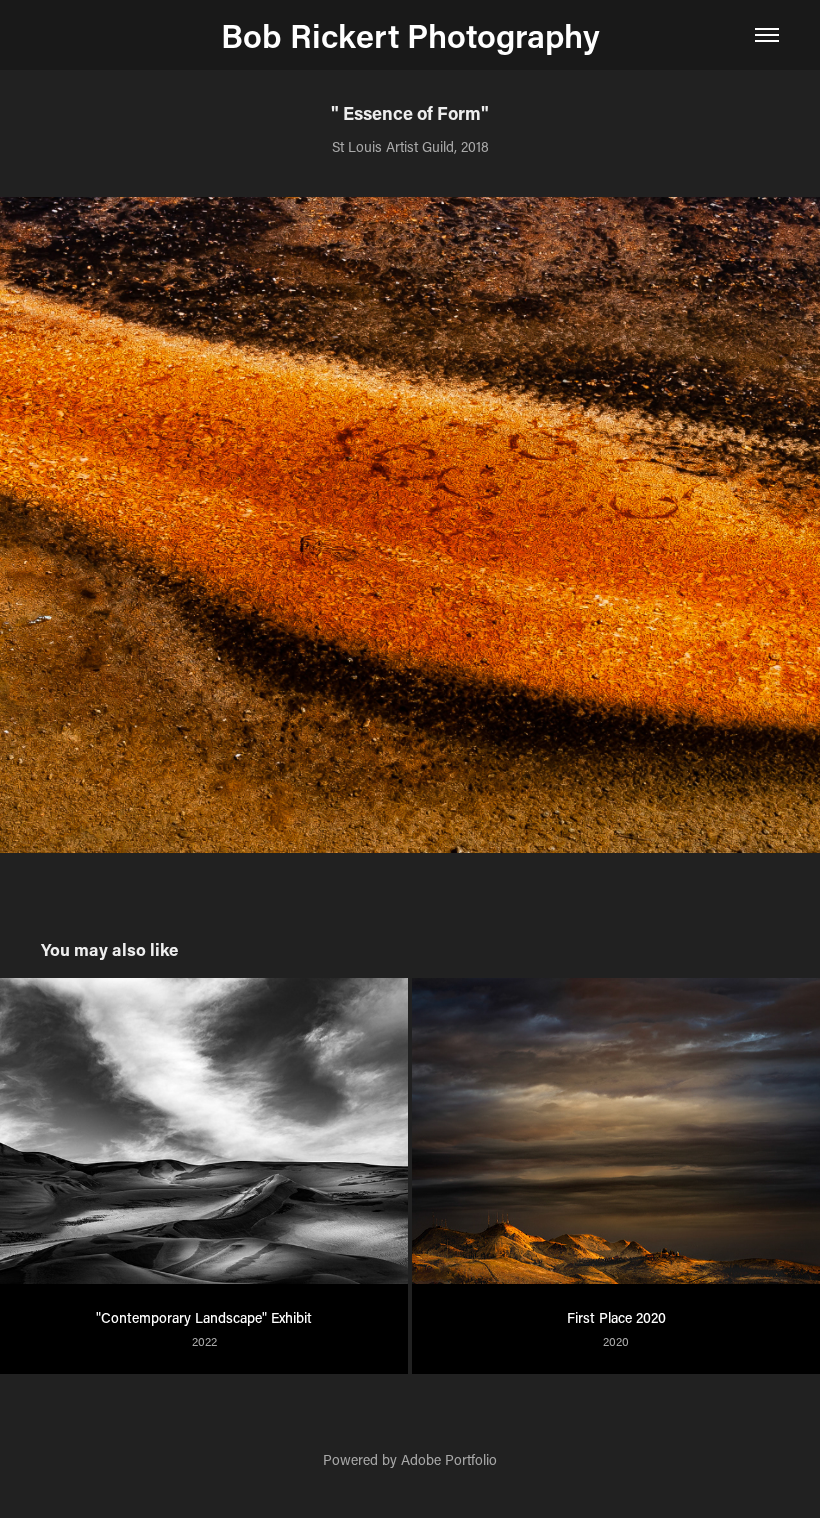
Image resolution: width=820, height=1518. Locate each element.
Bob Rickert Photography (410, 35)
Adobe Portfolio (449, 1459)
